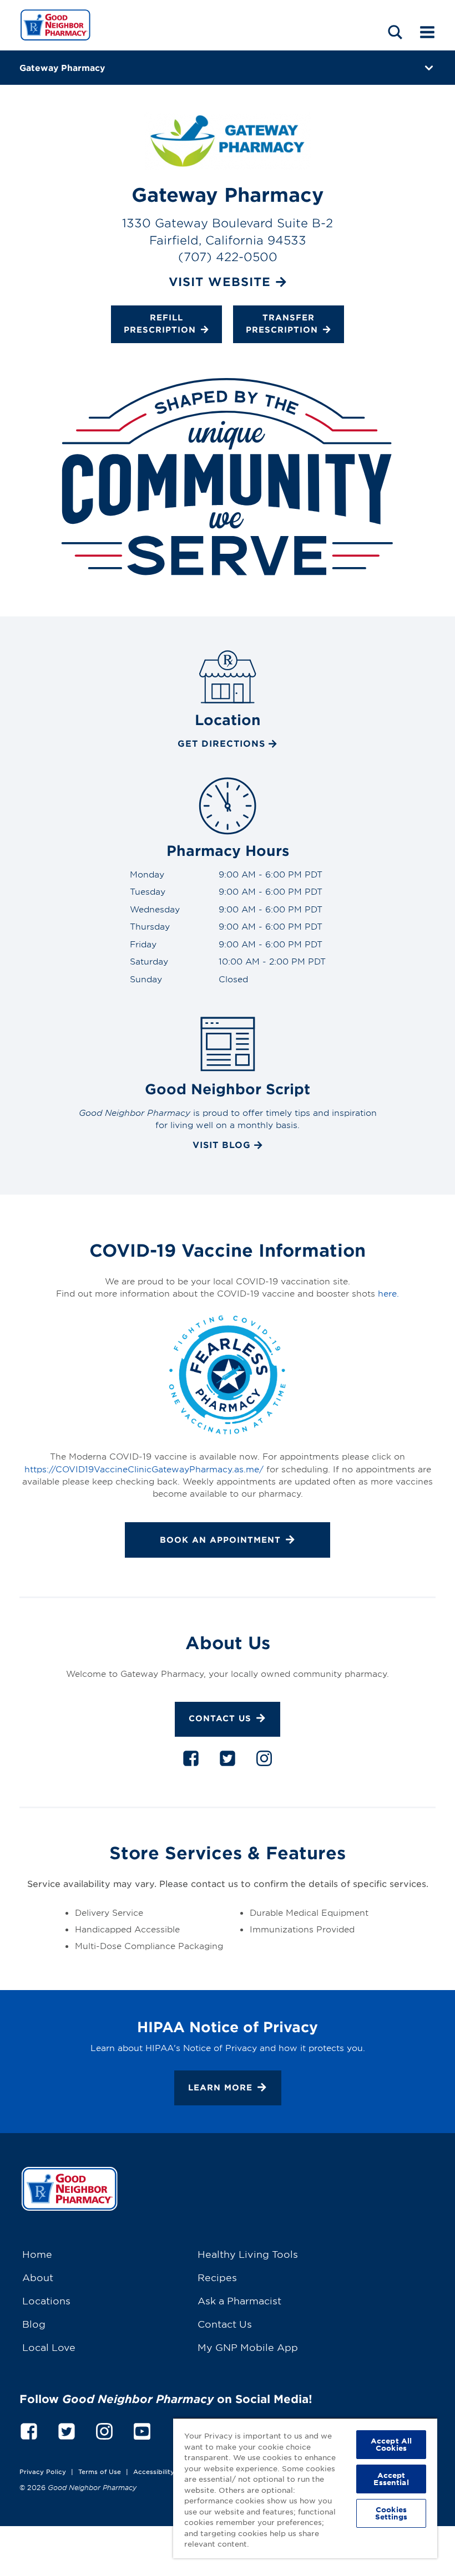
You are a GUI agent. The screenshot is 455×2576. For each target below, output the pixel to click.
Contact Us (220, 1719)
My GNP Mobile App (248, 2347)
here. (388, 1293)
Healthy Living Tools (248, 2254)
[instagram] (264, 1761)
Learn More (220, 2087)
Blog (34, 2323)
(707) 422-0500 (228, 256)
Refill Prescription (160, 323)
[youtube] (142, 2429)
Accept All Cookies (391, 2444)
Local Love (49, 2347)
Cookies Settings (391, 2513)
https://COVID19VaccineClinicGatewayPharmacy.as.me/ (144, 1469)
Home (37, 2254)
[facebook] (191, 1761)
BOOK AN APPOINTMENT (220, 1540)
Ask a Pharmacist (239, 2300)
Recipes (217, 2277)
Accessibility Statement (172, 2471)
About (38, 2277)
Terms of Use (100, 2471)
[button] (395, 32)
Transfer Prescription (282, 323)
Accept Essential (391, 2479)
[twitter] (228, 1761)
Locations (46, 2300)
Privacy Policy (43, 2471)
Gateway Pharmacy (62, 67)
